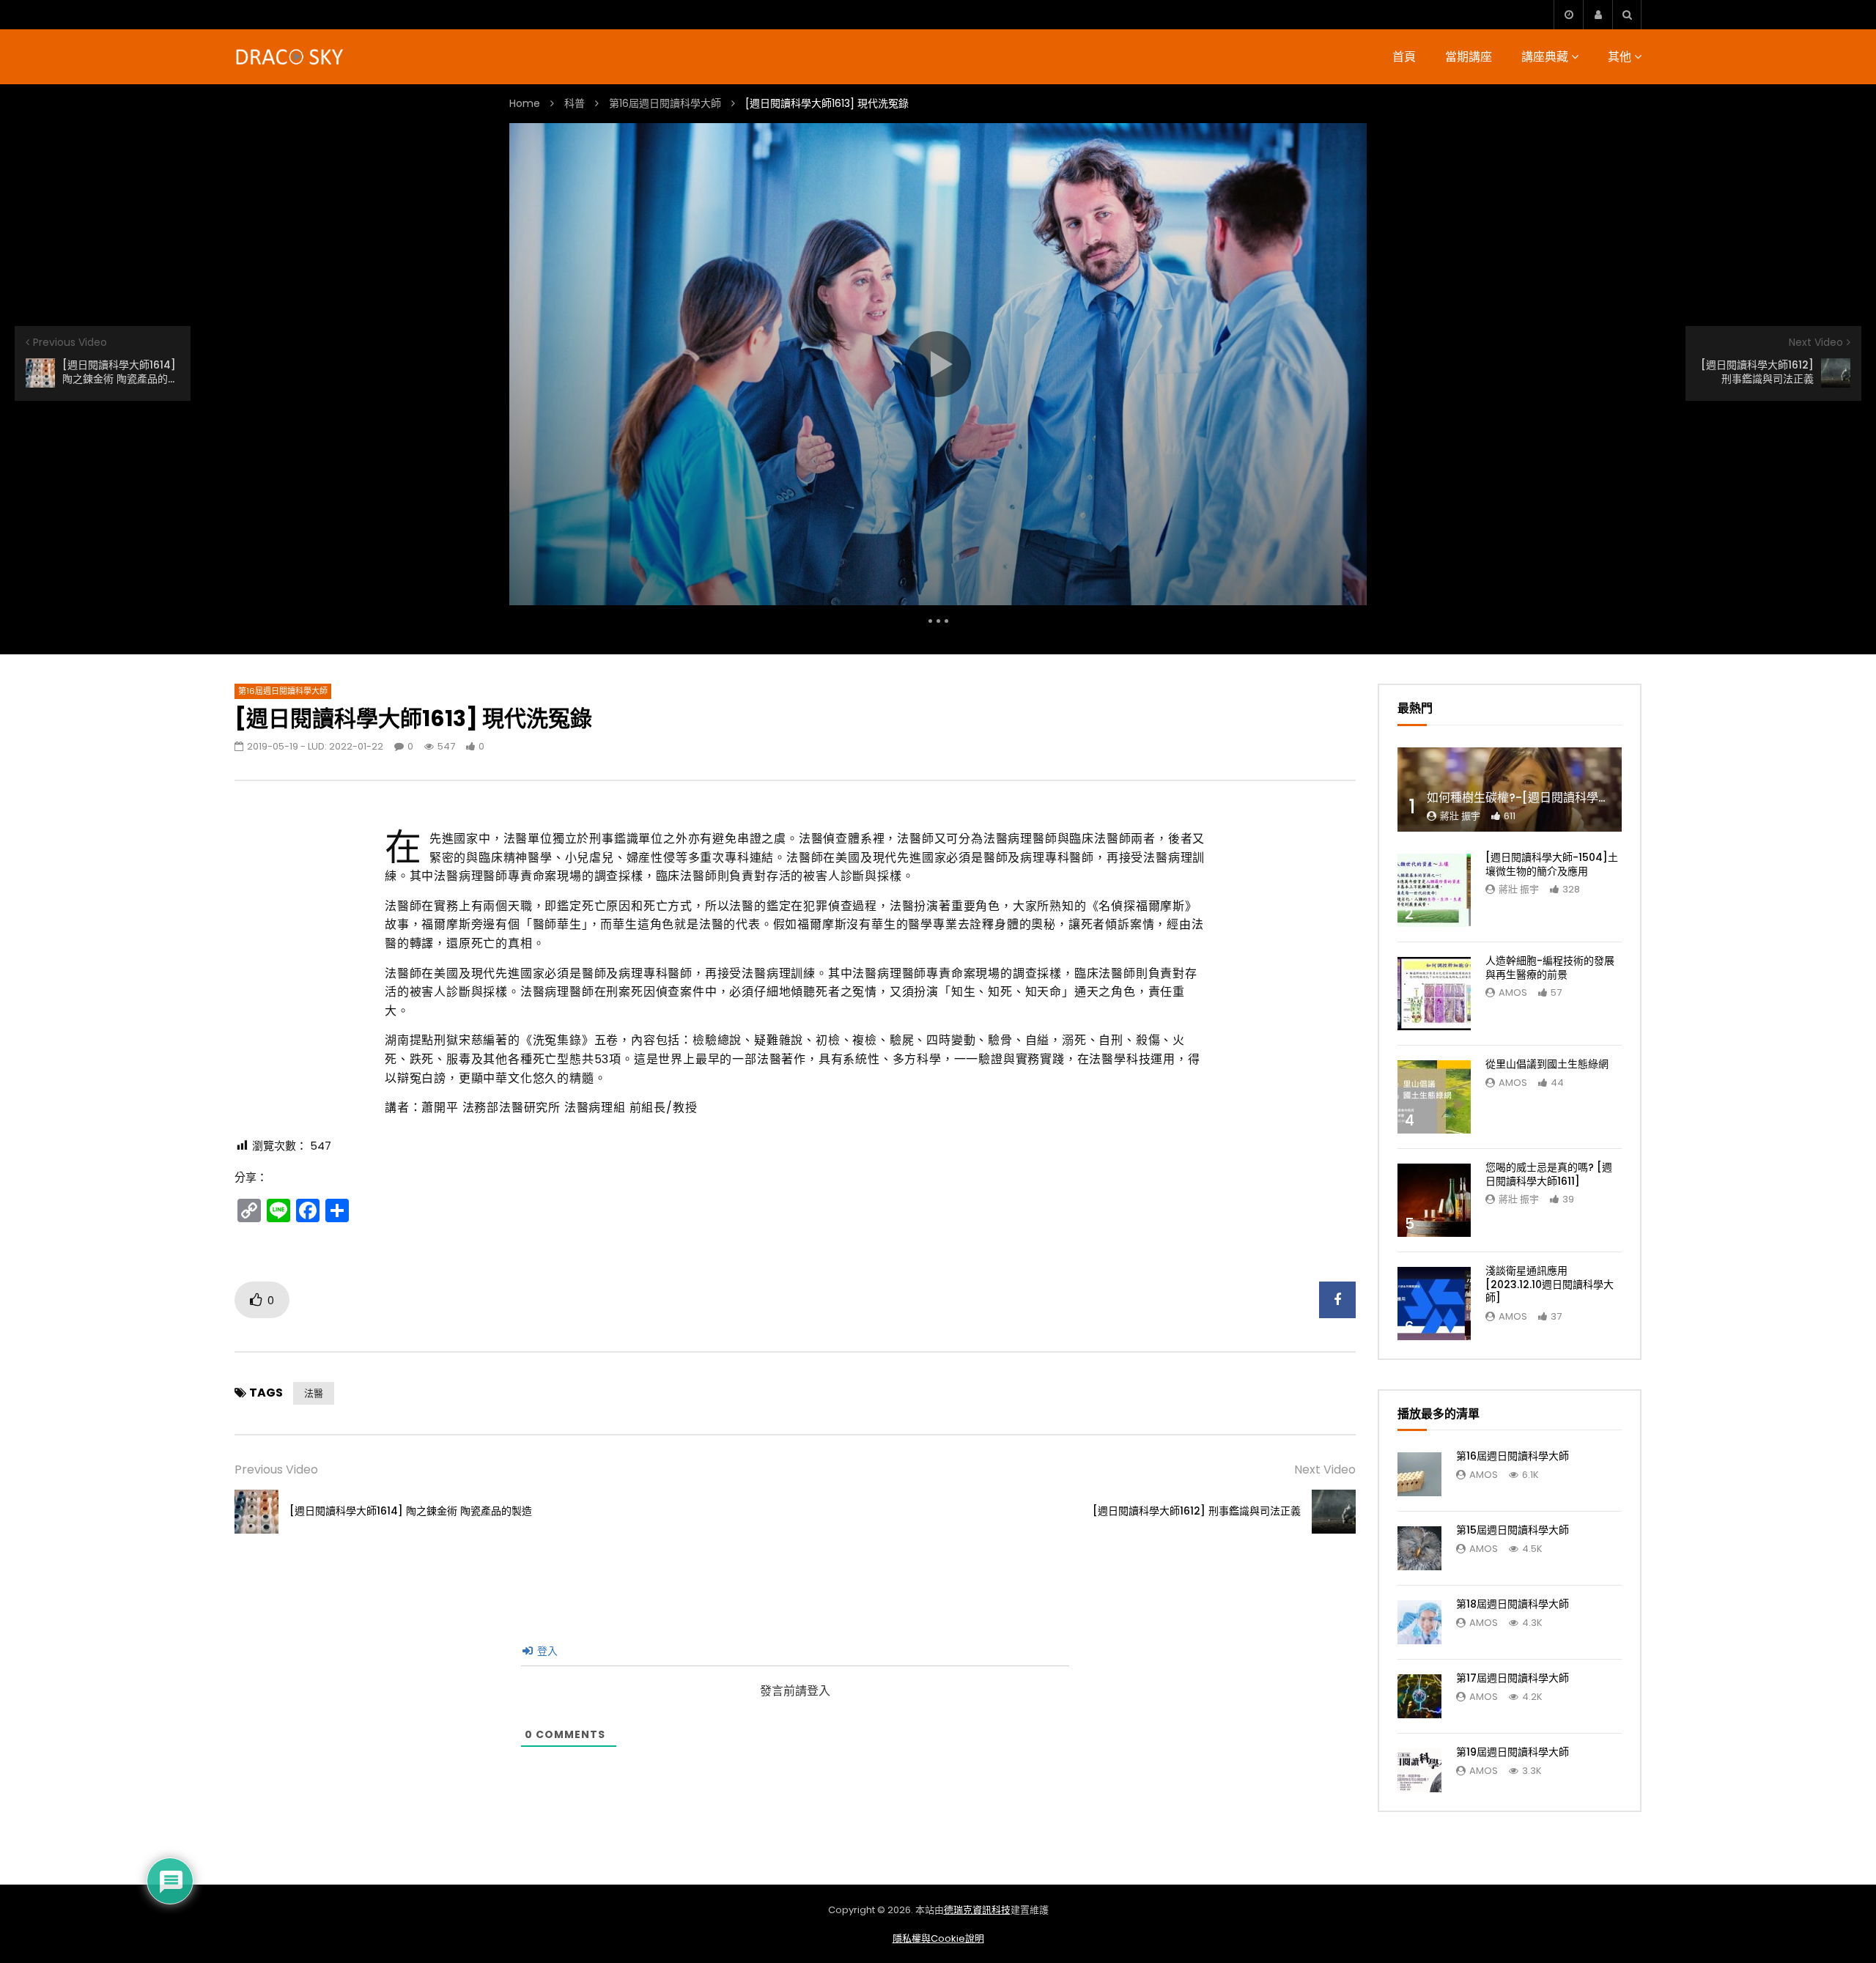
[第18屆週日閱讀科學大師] (1419, 1622)
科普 (575, 103)
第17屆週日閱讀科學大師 (1513, 1678)
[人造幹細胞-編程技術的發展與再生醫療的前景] (1434, 994)
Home (525, 103)
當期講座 (1469, 57)
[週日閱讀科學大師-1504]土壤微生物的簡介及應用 (1552, 864)
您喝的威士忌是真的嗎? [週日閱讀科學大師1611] (1549, 1174)
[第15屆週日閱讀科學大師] (1419, 1548)
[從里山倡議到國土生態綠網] (1434, 1097)
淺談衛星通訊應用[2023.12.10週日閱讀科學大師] (1550, 1284)
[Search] (1627, 15)
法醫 (314, 1393)
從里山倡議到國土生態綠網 (1547, 1064)
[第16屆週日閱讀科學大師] (1419, 1474)
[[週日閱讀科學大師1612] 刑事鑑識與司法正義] (1334, 1512)
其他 (1620, 57)
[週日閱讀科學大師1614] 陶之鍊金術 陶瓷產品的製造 (411, 1511)
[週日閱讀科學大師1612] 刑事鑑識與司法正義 (1197, 1511)
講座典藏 (1545, 57)
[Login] (1598, 15)
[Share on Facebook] (1337, 1300)
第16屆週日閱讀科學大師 (665, 103)
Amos (1513, 992)
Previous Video (276, 1470)
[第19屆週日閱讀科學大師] (1419, 1770)
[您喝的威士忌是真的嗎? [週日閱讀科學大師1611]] (1434, 1200)
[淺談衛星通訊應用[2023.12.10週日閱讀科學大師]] (1434, 1304)
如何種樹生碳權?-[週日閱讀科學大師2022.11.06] (1556, 798)
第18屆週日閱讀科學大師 (1513, 1604)
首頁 (1404, 57)
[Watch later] (1568, 15)
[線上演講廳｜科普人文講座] (291, 57)
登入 (546, 1651)
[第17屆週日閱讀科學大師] (1419, 1696)
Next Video (1325, 1470)
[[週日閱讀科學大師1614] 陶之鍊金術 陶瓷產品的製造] (256, 1512)
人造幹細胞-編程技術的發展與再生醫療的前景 (1550, 968)
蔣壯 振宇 (1460, 816)
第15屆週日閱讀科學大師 (1513, 1530)
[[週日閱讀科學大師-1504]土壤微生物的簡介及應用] (1434, 890)
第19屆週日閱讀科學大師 (1513, 1752)
